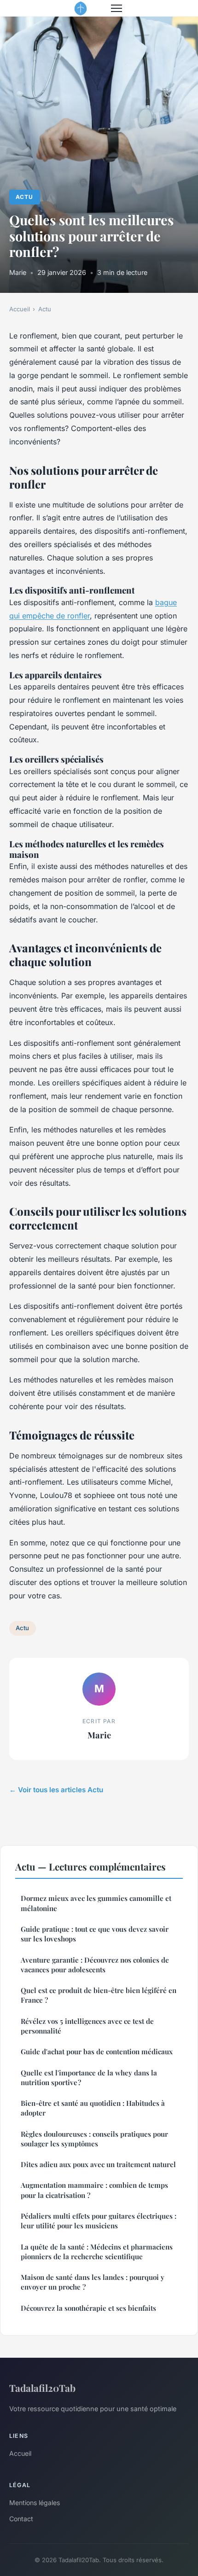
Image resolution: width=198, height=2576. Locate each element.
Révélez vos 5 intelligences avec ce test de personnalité (87, 2026)
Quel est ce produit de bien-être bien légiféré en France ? (99, 1995)
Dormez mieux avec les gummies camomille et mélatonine (96, 1903)
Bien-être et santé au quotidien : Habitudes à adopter (93, 2108)
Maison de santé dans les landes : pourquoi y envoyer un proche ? (93, 2282)
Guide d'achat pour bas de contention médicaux (97, 2051)
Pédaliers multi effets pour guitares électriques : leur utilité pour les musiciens (99, 2221)
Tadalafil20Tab (42, 2388)
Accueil (20, 309)
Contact (21, 2519)
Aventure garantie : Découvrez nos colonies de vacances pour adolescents (95, 1965)
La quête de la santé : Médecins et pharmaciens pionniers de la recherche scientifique (97, 2252)
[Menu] (116, 8)
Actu (24, 197)
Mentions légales (35, 2503)
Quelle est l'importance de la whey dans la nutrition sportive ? (89, 2078)
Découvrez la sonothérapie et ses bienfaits (88, 2308)
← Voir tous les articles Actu (56, 1790)
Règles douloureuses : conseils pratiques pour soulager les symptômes (94, 2139)
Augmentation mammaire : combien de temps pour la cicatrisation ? (94, 2190)
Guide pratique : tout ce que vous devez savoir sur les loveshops (95, 1934)
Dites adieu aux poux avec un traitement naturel (98, 2164)
